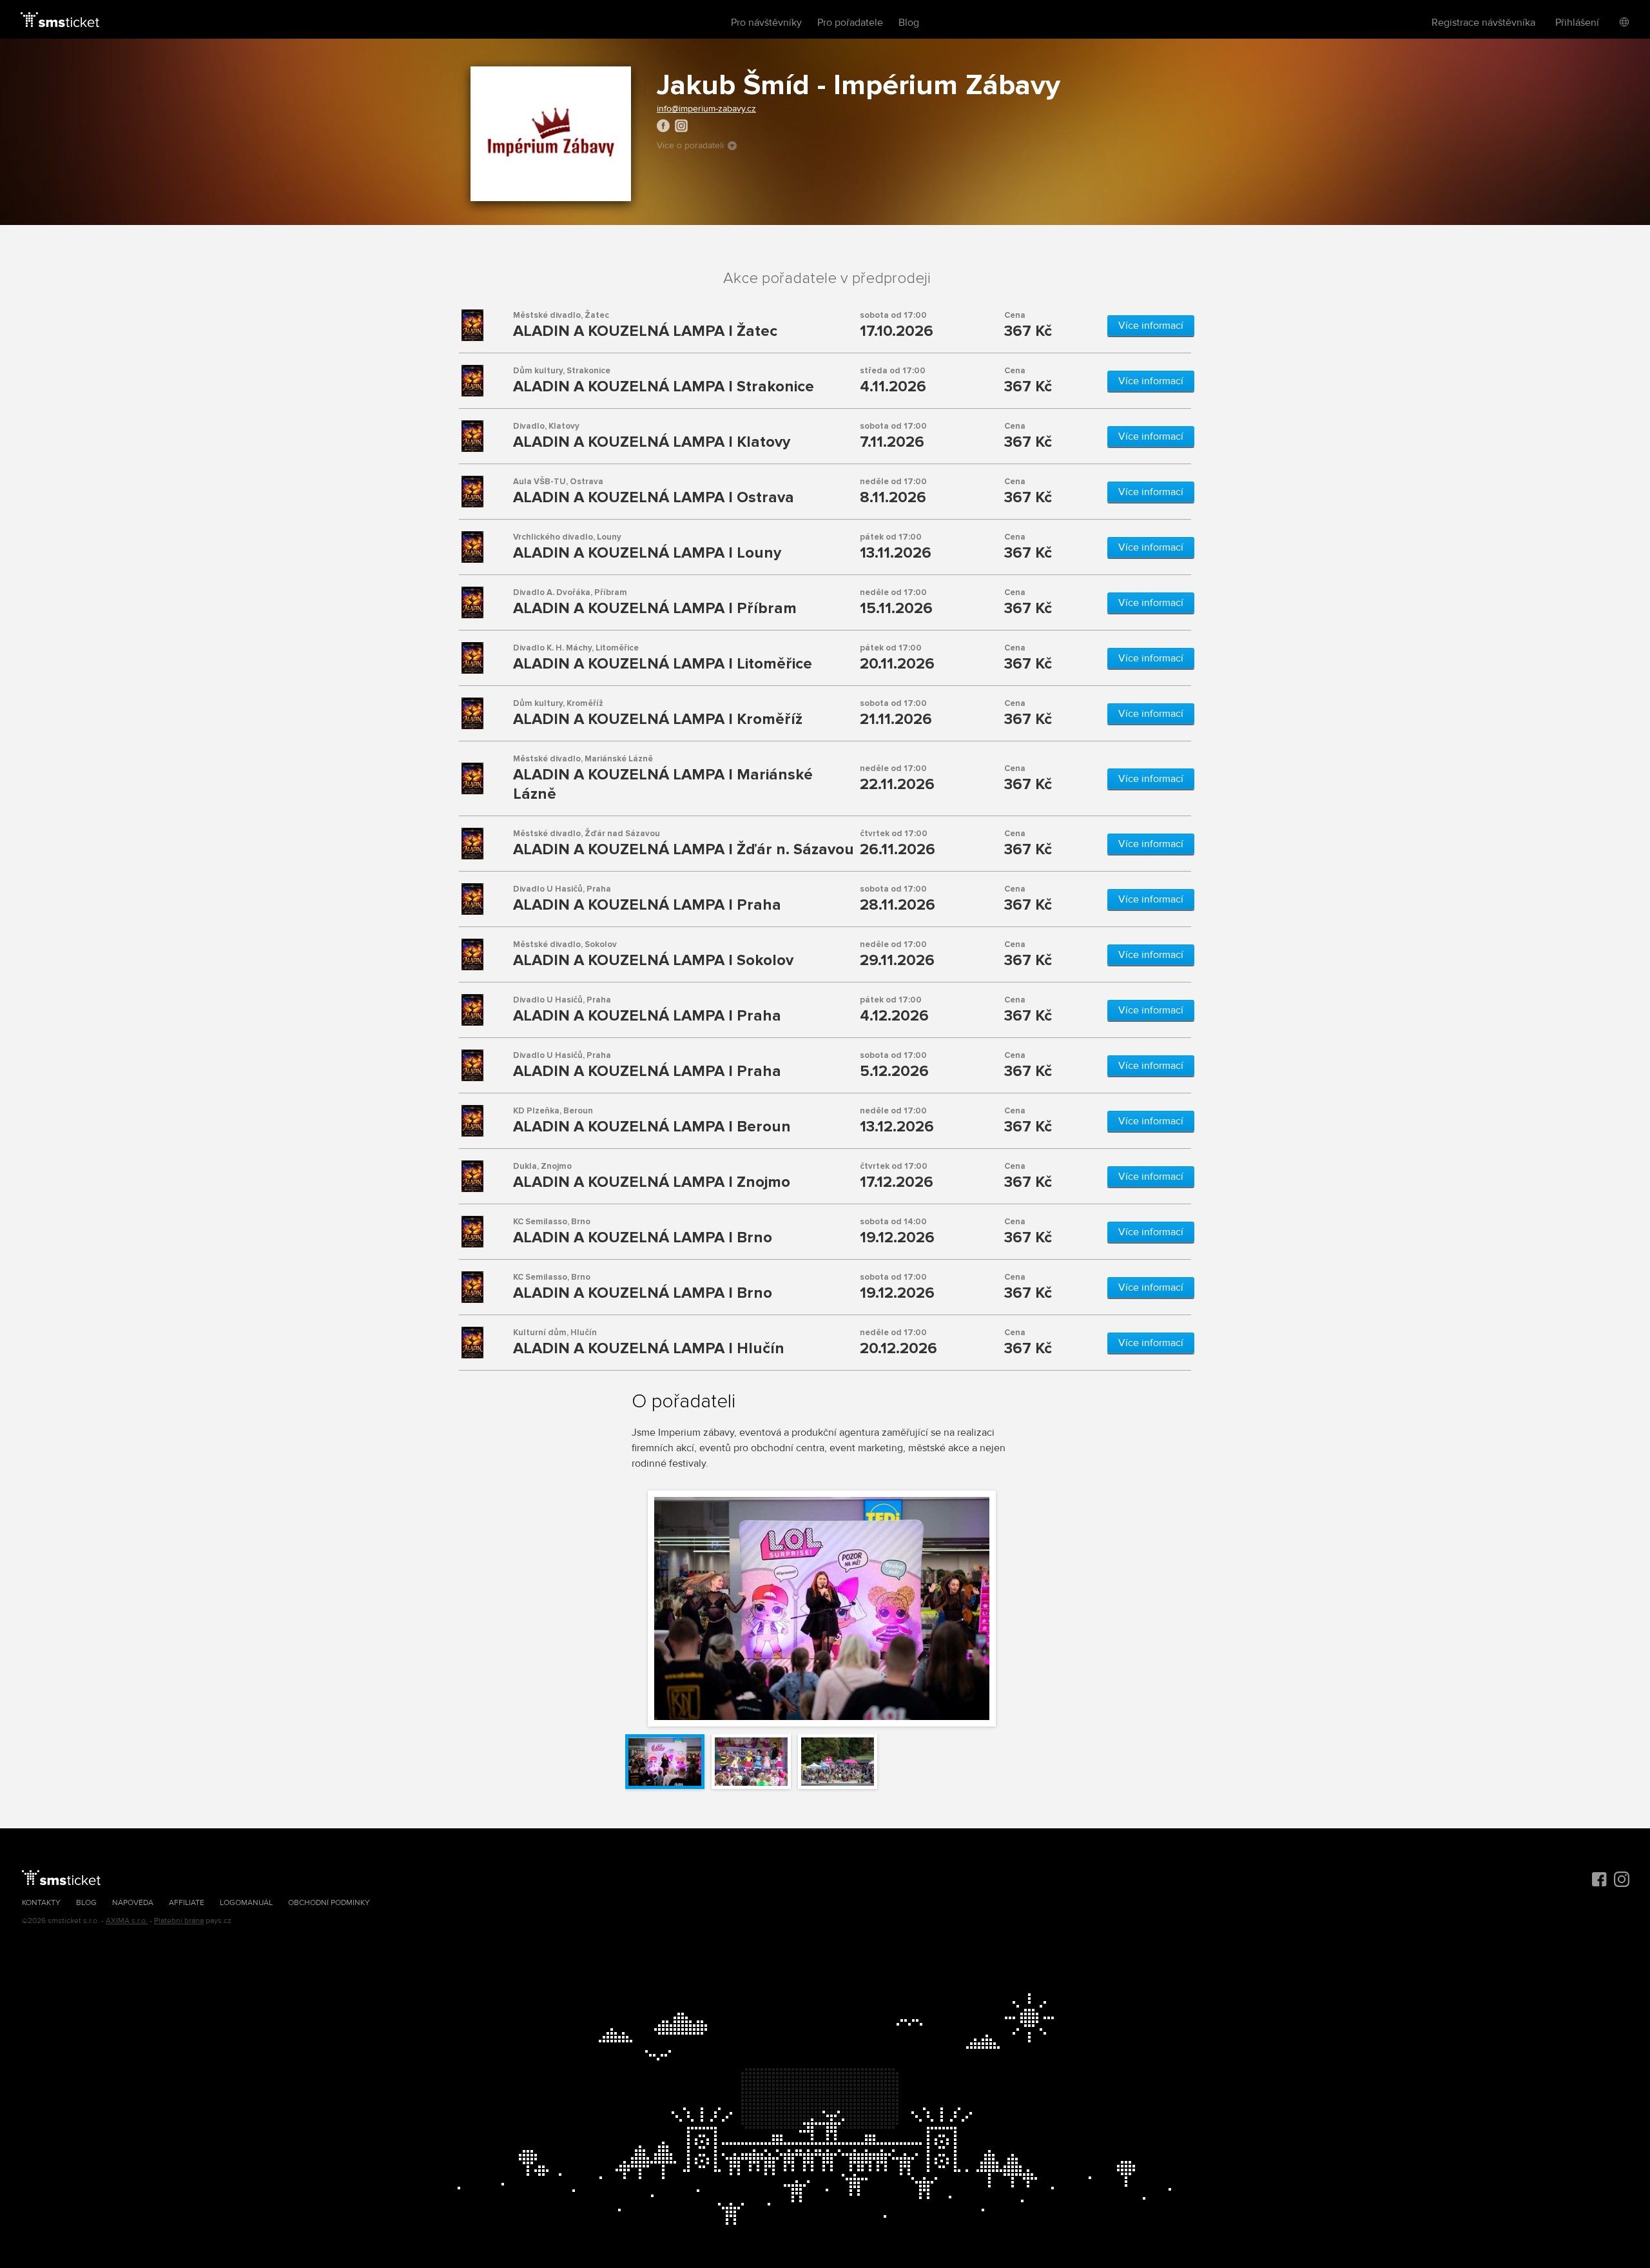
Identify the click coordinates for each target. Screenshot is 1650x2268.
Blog (909, 23)
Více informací (1151, 326)
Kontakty (41, 1903)
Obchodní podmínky (329, 1903)
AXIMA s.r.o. (127, 1921)
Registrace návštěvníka (1483, 23)
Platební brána (179, 1921)
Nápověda (133, 1903)
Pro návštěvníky (766, 23)
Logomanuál (246, 1903)
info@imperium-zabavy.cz (706, 109)
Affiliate (187, 1903)
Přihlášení (1577, 23)
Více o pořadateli (690, 145)
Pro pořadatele (850, 23)
